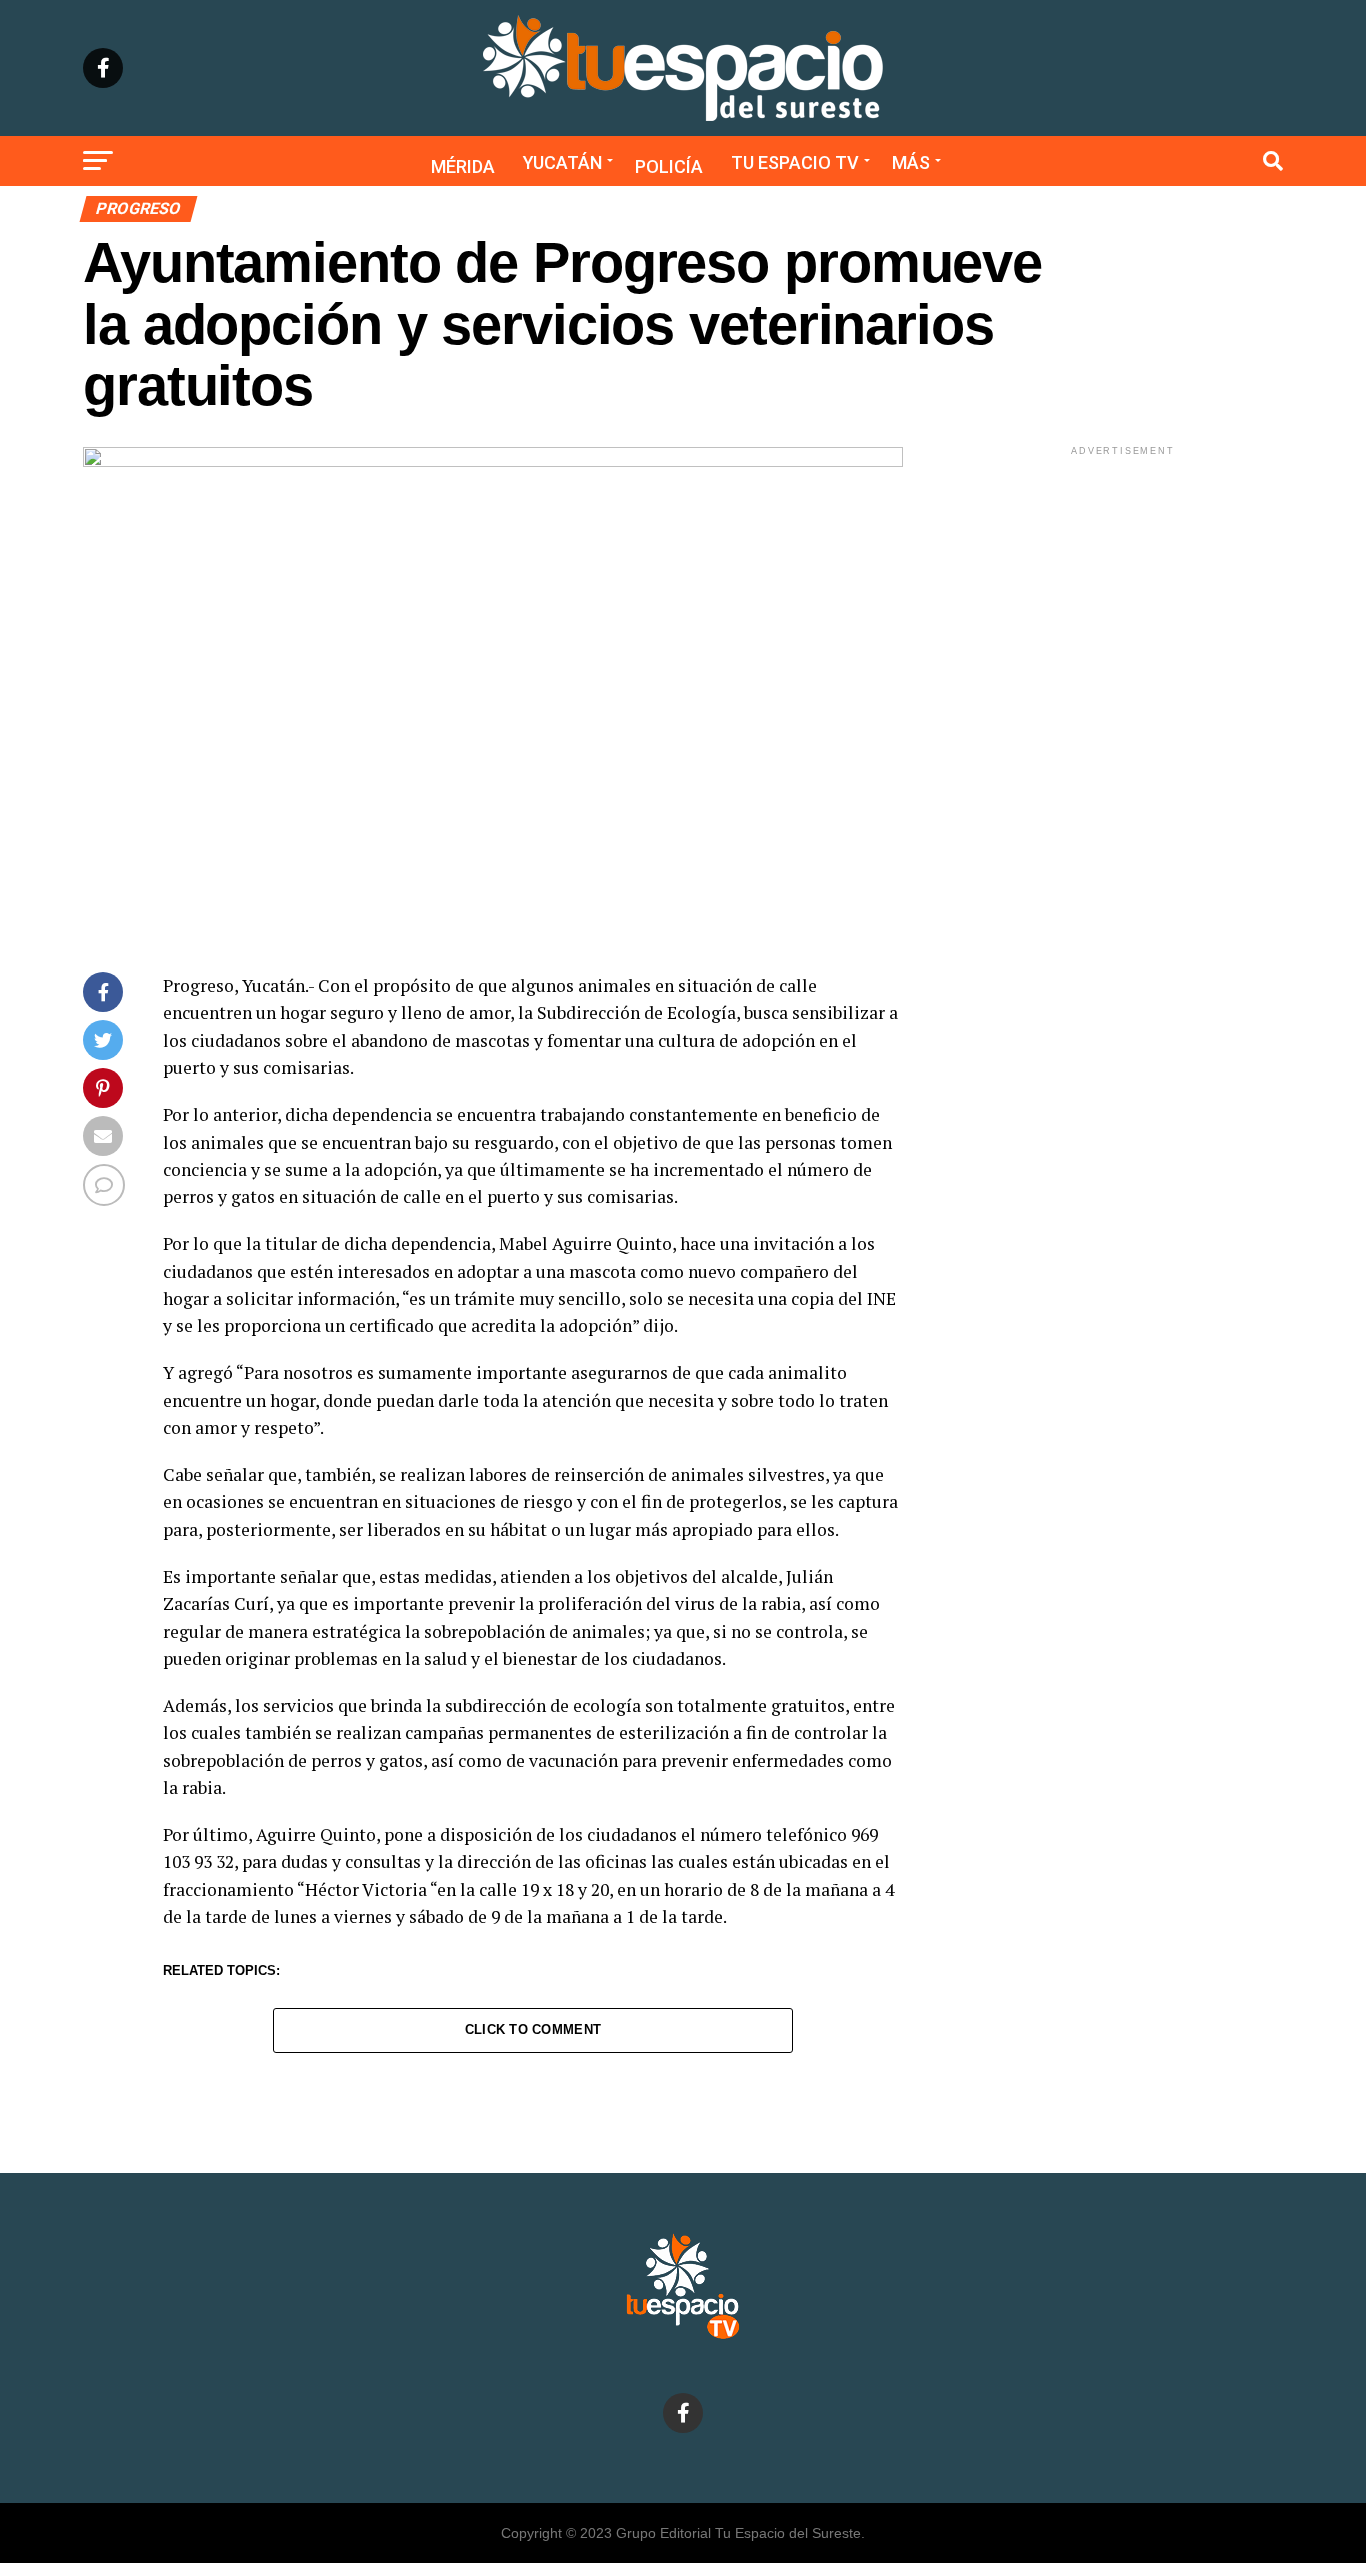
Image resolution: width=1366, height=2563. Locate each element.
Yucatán (562, 162)
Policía (669, 166)
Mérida (463, 166)
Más (911, 162)
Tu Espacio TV (795, 162)
